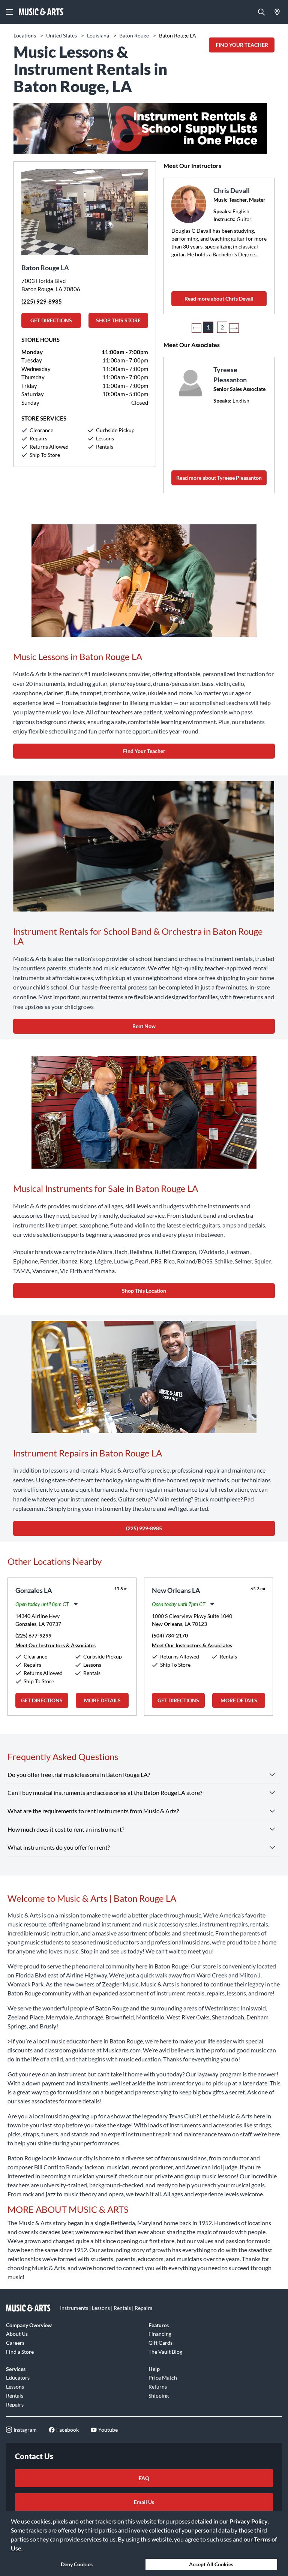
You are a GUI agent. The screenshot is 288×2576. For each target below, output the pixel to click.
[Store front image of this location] (85, 208)
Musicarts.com (122, 2050)
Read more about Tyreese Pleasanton (219, 478)
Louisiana (99, 35)
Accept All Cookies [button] (211, 2564)
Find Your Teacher (144, 751)
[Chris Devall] (190, 204)
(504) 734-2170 (170, 1635)
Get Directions (51, 320)
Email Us (144, 2502)
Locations (25, 35)
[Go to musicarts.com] (41, 12)
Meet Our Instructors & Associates (55, 1645)
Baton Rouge (135, 35)
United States (62, 35)
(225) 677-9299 (33, 1635)
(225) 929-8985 (42, 301)
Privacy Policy (249, 2521)
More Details (102, 1700)
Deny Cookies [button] (77, 2564)
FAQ (144, 2478)
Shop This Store (118, 320)
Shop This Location (144, 1291)
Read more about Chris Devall (219, 299)
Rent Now (144, 1026)
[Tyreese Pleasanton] (190, 383)
